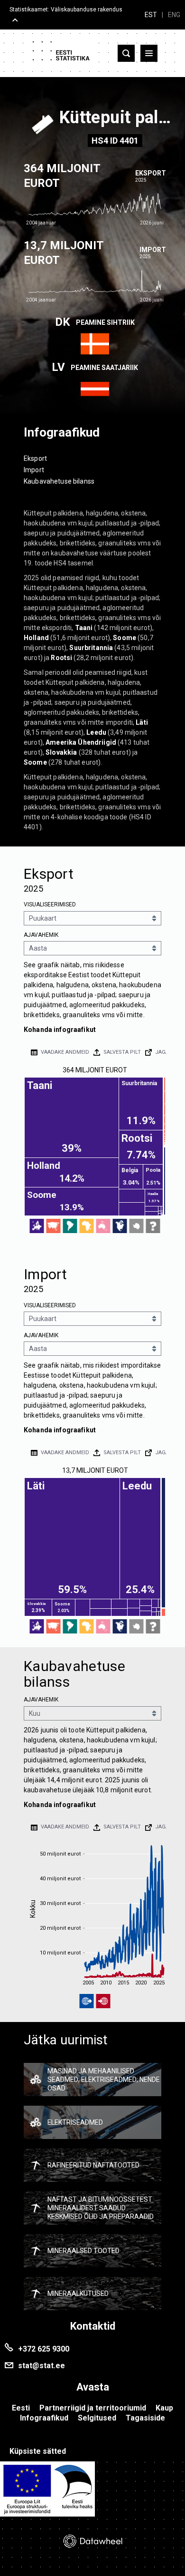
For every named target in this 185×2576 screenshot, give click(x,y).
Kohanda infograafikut (60, 1030)
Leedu (96, 732)
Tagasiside (145, 2418)
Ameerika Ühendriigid (81, 742)
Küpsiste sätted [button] (38, 2451)
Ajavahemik (41, 935)
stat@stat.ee (42, 2366)
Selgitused (97, 2418)
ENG (174, 15)
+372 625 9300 (44, 2349)
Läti (142, 722)
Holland (36, 638)
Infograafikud (44, 2418)
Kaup (164, 2408)
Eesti (21, 2408)
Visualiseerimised (50, 904)
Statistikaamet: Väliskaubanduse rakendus (66, 10)
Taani (84, 628)
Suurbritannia (91, 648)
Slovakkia (61, 752)
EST (151, 15)
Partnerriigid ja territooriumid (93, 2408)
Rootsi (61, 658)
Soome (125, 638)
